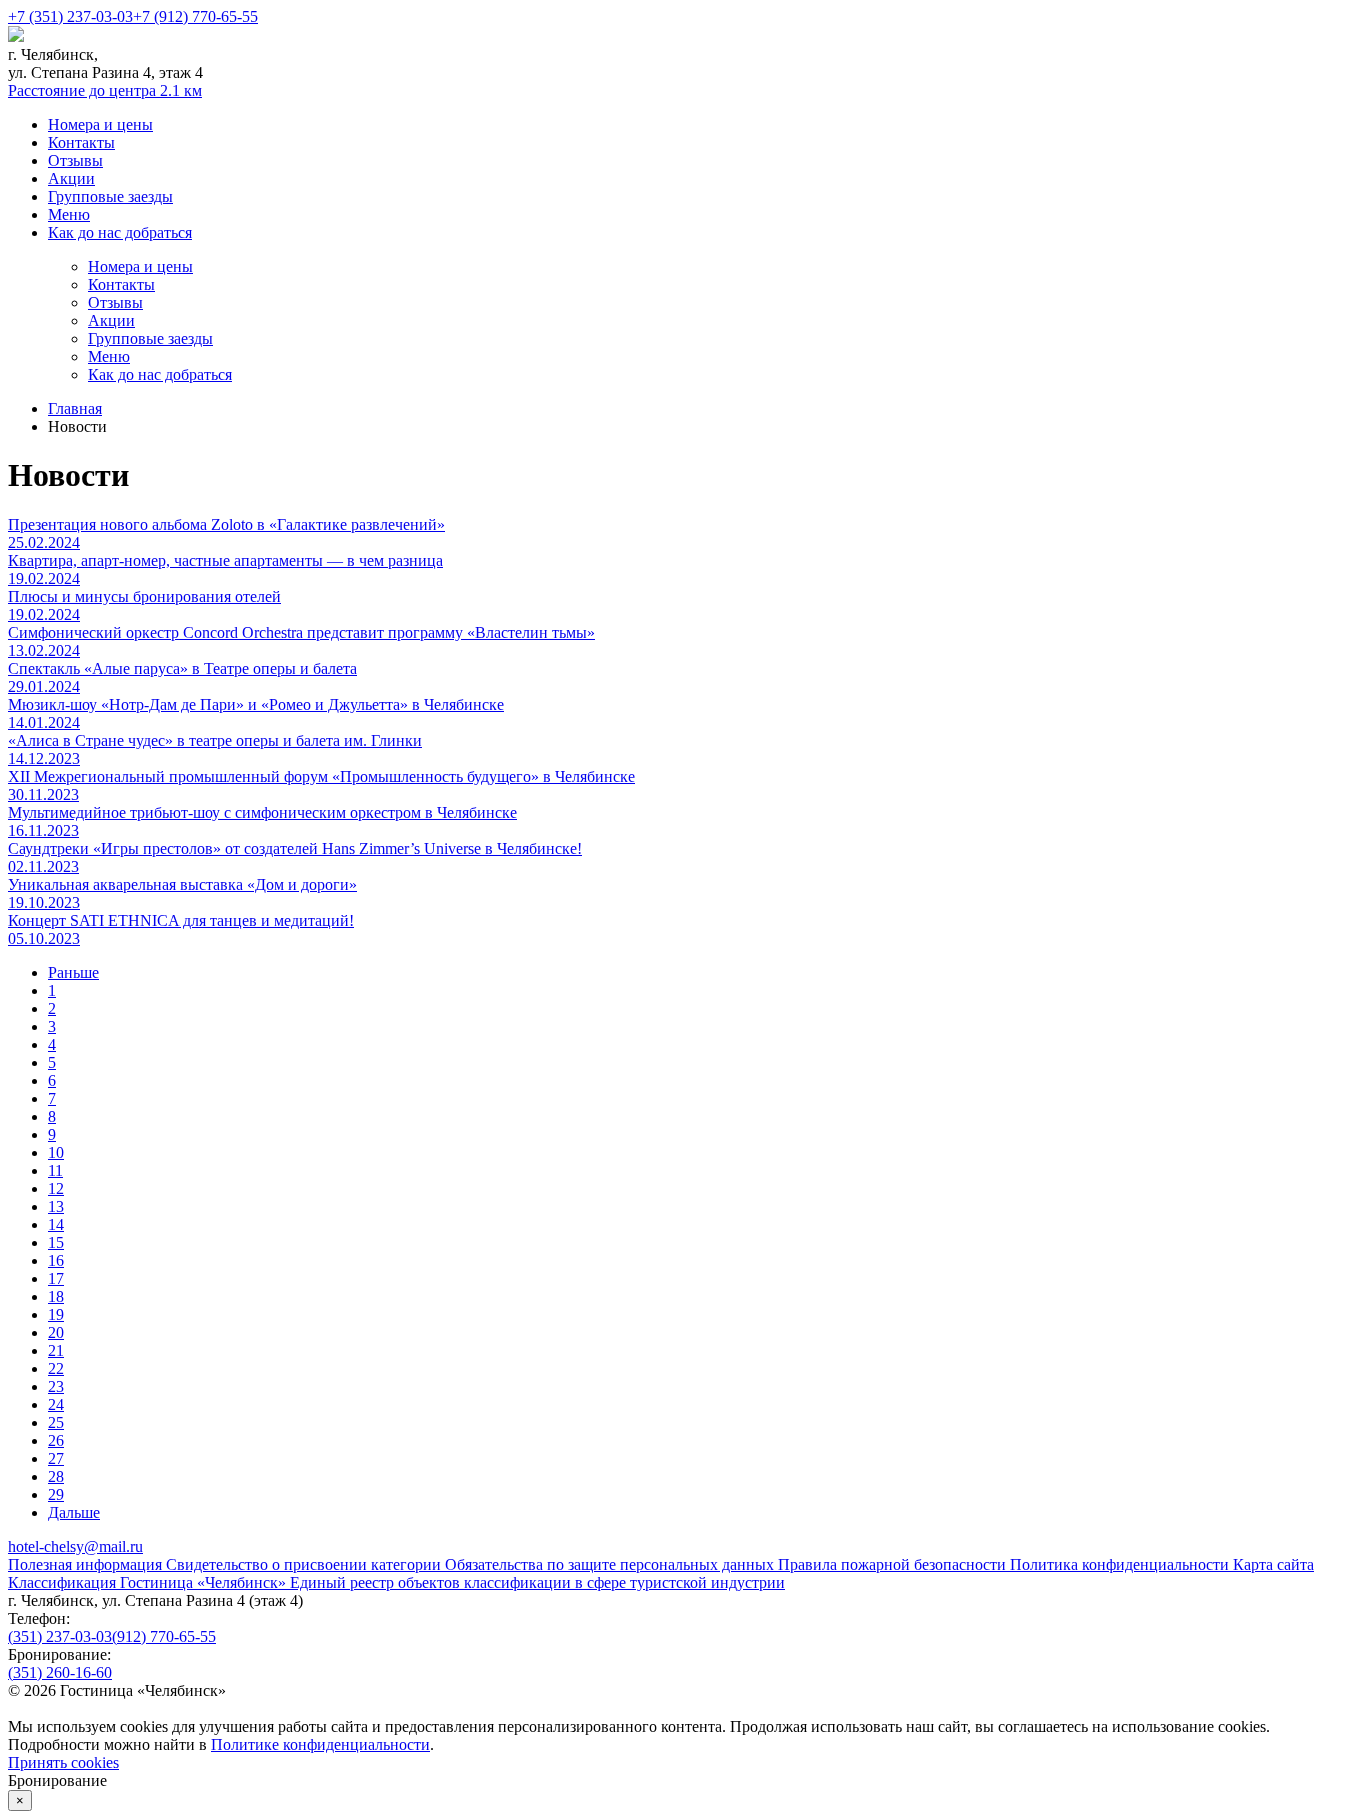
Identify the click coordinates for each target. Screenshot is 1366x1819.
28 (56, 1476)
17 (56, 1278)
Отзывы (75, 160)
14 (56, 1224)
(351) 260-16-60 (60, 1672)
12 (56, 1188)
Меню (69, 214)
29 (56, 1494)
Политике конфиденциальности (320, 1744)
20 (56, 1332)
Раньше (73, 972)
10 (56, 1152)
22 (56, 1368)
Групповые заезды (110, 196)
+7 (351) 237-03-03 (70, 16)
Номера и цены (100, 124)
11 (55, 1170)
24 (56, 1404)
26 (56, 1440)
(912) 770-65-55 (164, 1636)
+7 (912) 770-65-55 (195, 16)
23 (56, 1386)
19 (56, 1314)
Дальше (74, 1512)
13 (56, 1206)
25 (56, 1422)
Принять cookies (63, 1762)
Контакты (81, 142)
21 (56, 1350)
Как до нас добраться (120, 232)
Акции (71, 178)
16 (56, 1260)
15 (56, 1242)
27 (56, 1458)
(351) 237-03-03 (60, 1636)
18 (56, 1296)
